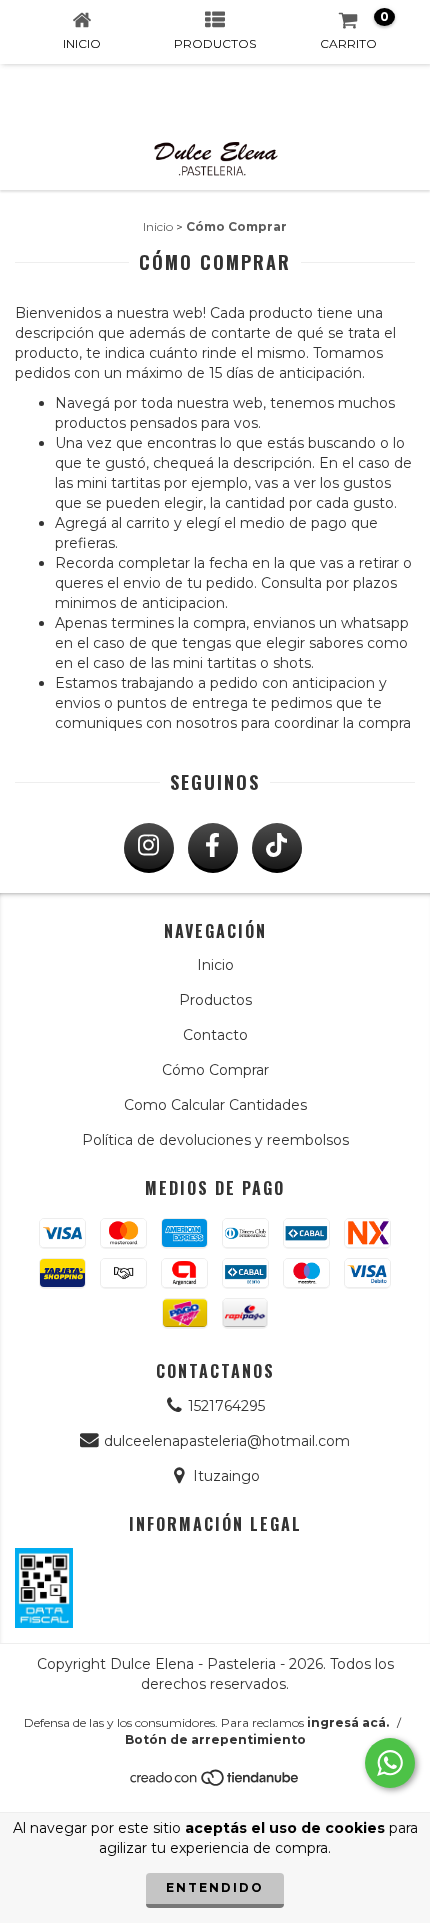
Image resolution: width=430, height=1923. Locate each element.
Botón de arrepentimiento (215, 1739)
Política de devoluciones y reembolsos (215, 1140)
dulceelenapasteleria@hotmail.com (227, 1441)
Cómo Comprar (215, 1070)
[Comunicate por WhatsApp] (390, 1763)
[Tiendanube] (215, 1783)
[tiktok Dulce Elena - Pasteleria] (277, 848)
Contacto (215, 1035)
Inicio (158, 226)
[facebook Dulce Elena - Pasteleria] (213, 848)
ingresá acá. (348, 1722)
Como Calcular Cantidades (215, 1105)
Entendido (215, 1887)
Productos (215, 1000)
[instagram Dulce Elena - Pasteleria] (149, 848)
